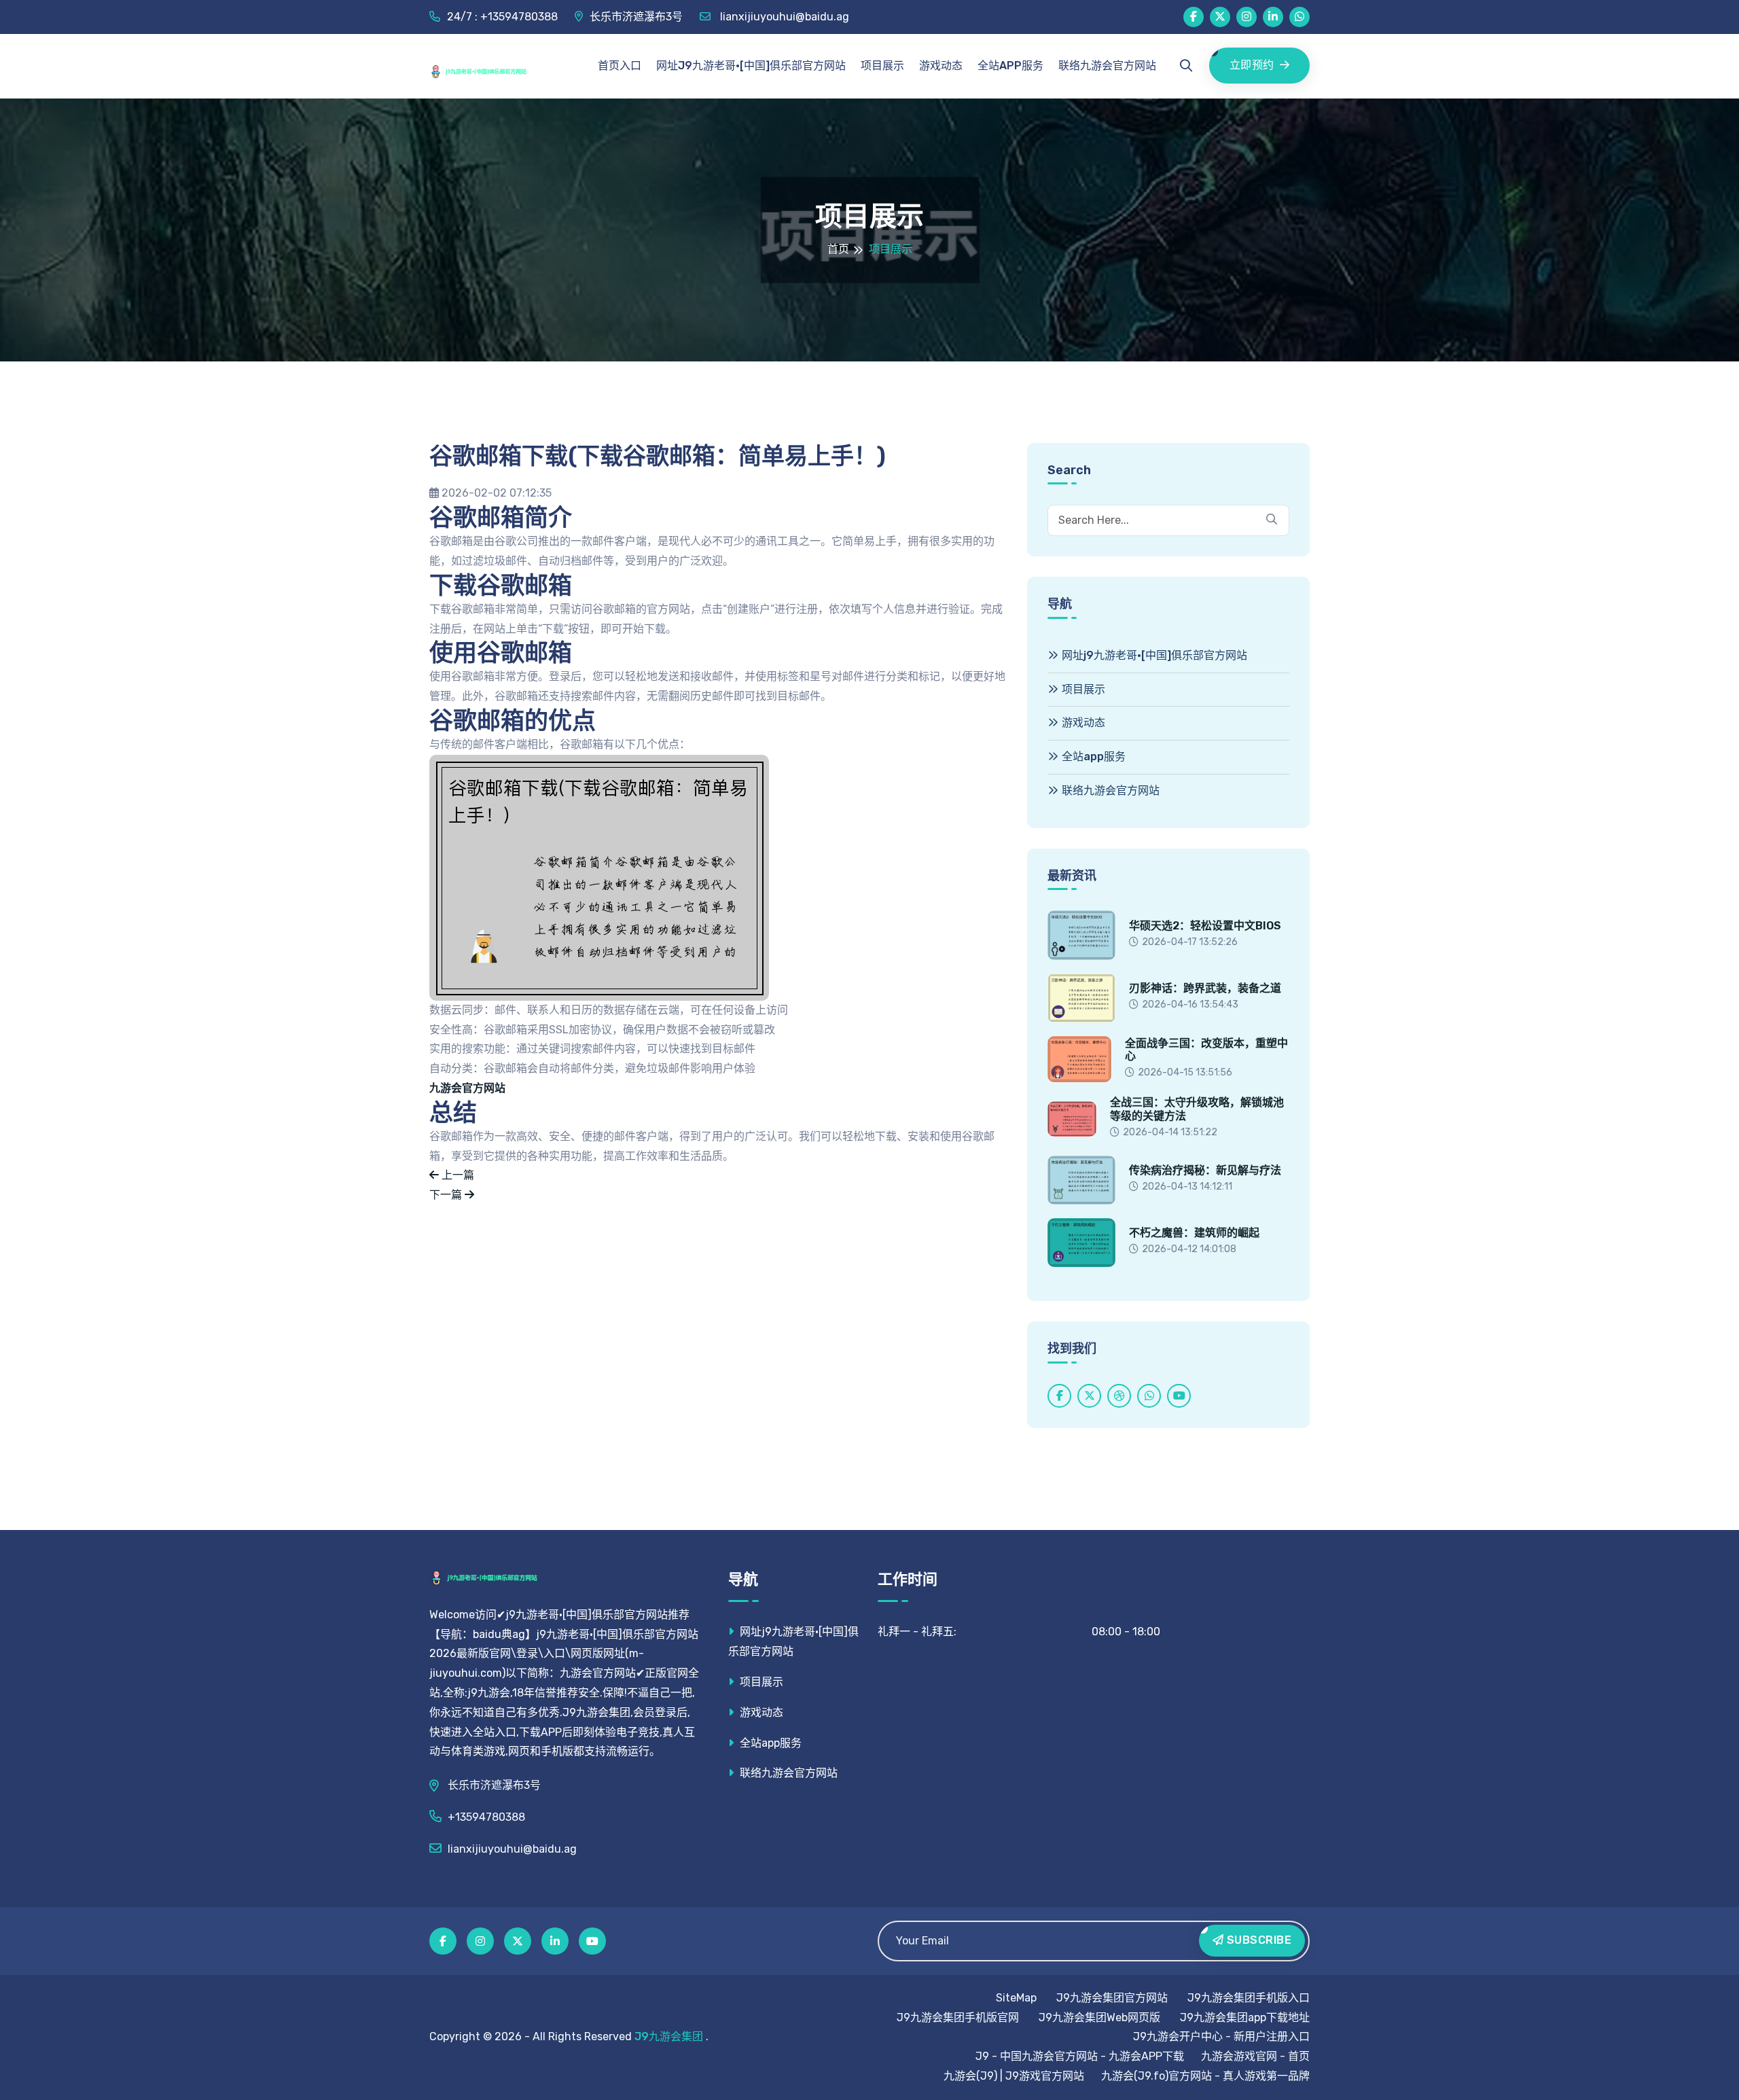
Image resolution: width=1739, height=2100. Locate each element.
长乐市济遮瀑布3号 (636, 17)
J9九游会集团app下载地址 (1245, 2017)
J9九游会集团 (669, 2036)
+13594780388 (486, 1817)
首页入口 (620, 66)
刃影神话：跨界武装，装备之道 (1205, 988)
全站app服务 (1010, 66)
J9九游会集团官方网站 (1112, 1998)
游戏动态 (941, 66)
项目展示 (882, 66)
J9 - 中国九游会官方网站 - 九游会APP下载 (1080, 2056)
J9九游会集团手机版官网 (958, 2017)
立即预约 (1252, 65)
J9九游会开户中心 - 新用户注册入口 (1221, 2036)
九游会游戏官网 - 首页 (1255, 2056)
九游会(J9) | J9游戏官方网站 (1014, 2076)
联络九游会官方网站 (1107, 66)
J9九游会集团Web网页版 (1099, 2017)
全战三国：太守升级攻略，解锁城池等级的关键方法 (1197, 1109)
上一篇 (456, 1175)
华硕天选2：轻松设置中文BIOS (1205, 926)
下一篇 (447, 1195)
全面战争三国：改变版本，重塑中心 (1206, 1050)
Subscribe (1257, 1940)
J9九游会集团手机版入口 (1249, 1998)
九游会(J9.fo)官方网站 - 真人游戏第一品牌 (1205, 2076)
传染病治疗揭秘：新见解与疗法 (1205, 1170)
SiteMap (1016, 1998)
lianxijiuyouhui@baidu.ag (783, 17)
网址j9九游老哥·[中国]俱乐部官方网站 (751, 66)
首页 (838, 249)
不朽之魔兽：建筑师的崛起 (1194, 1233)
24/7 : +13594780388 (502, 17)
